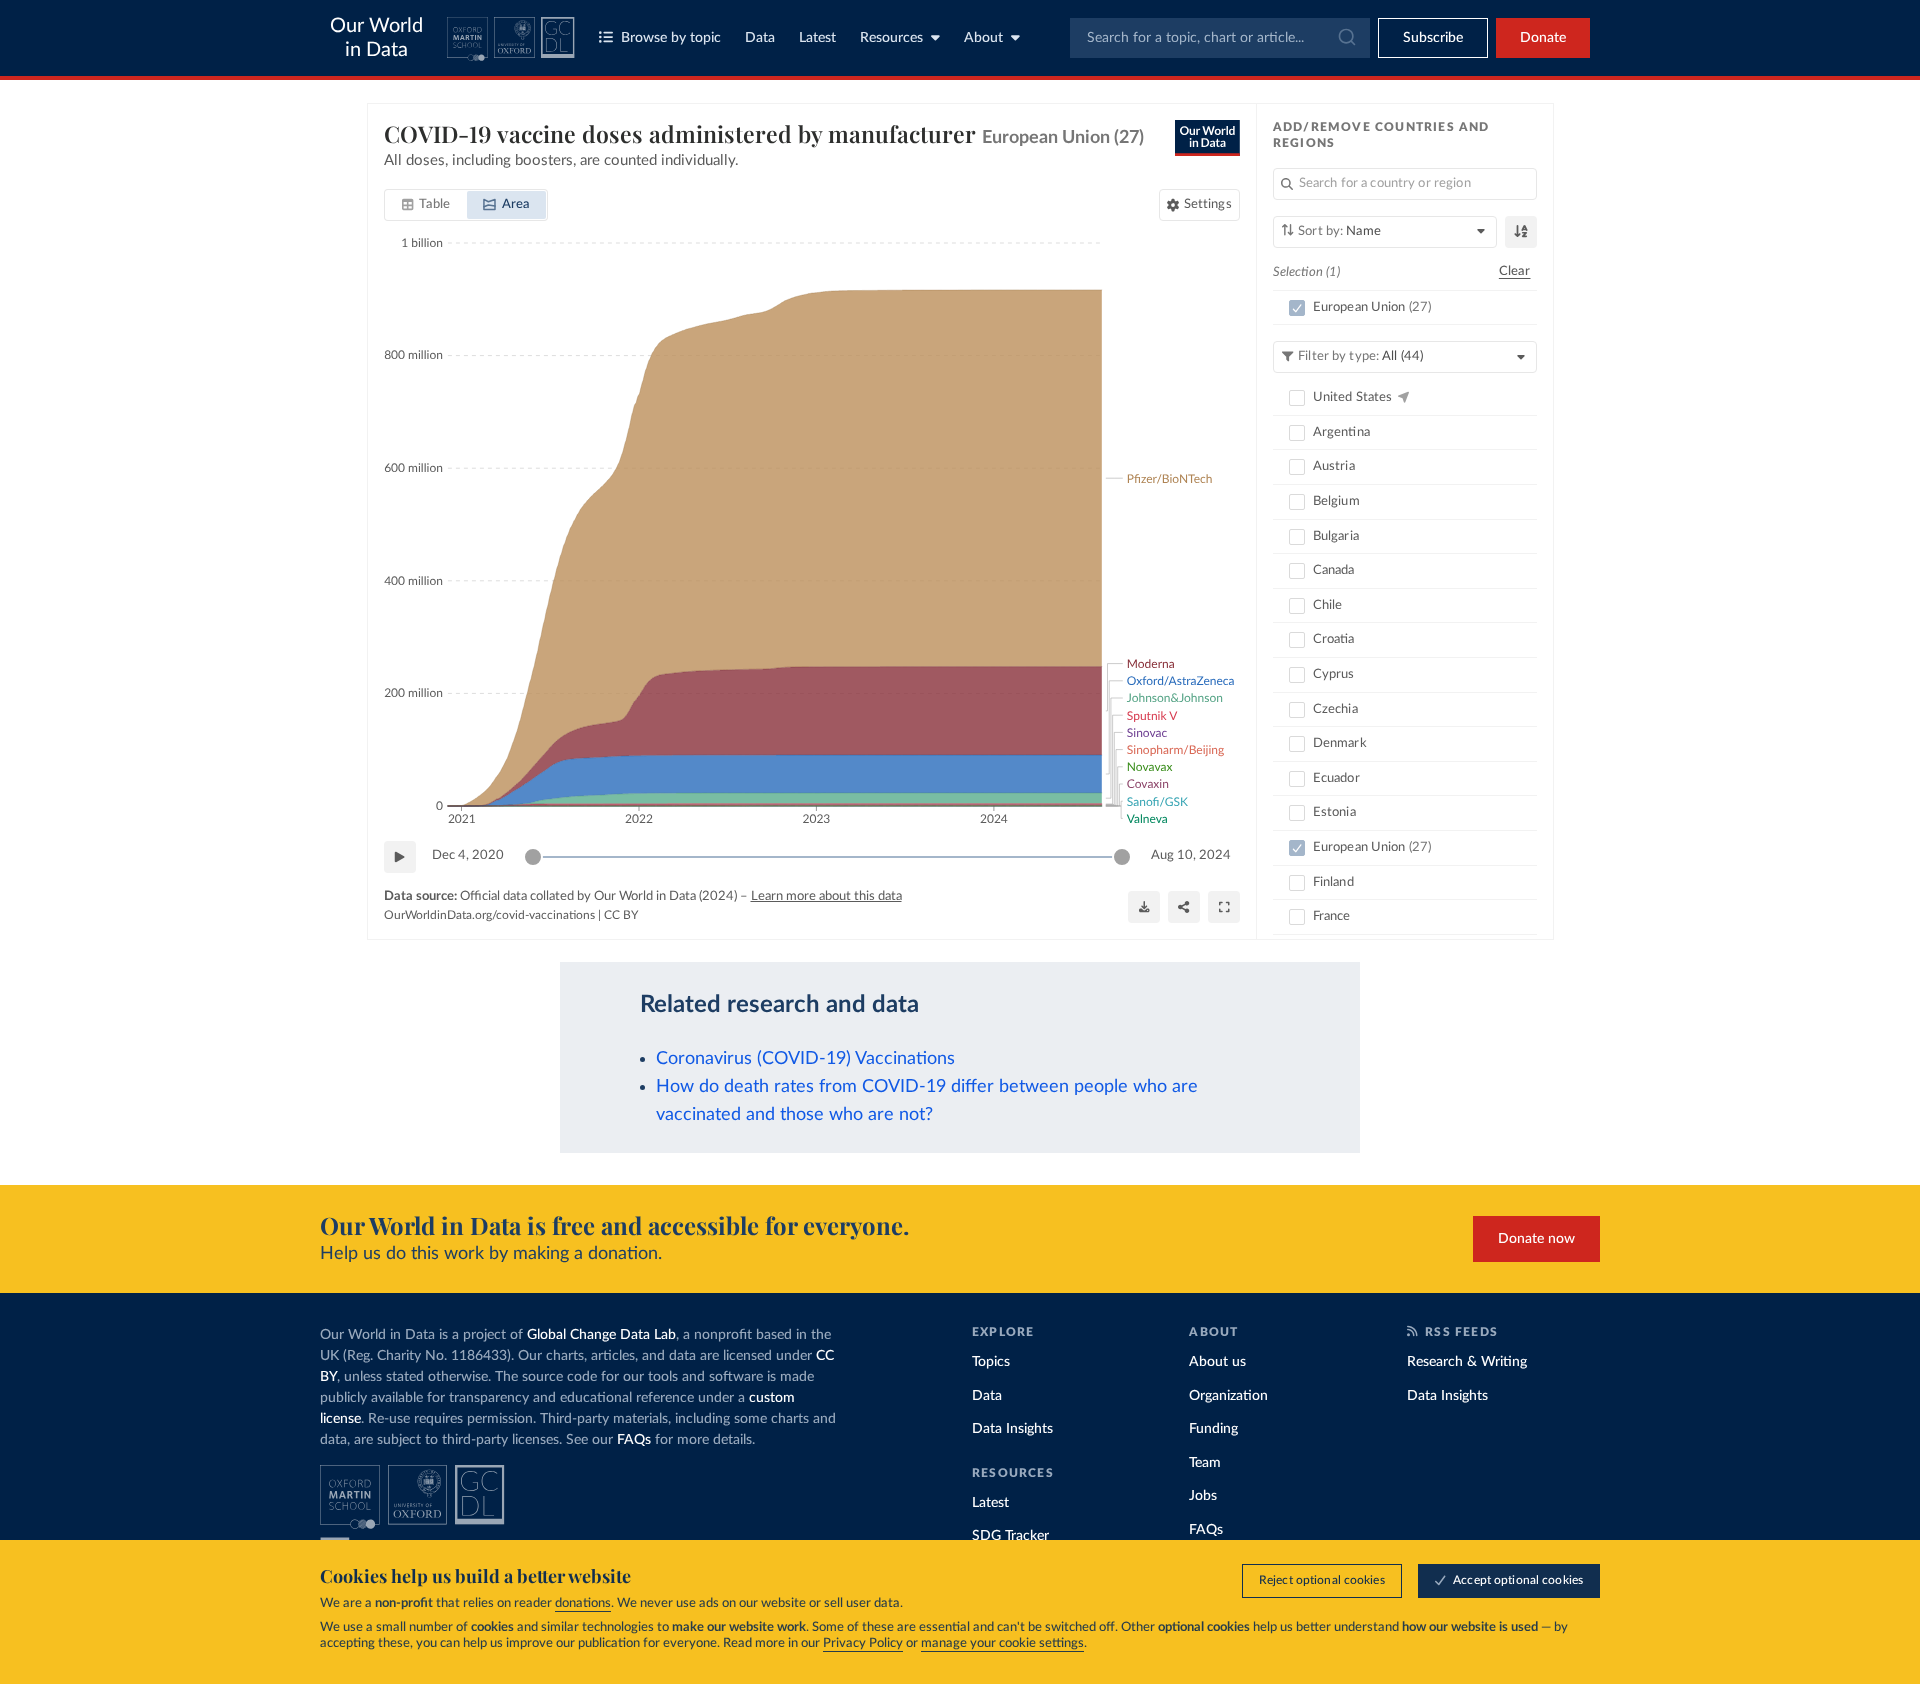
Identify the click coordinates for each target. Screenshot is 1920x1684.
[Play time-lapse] (400, 857)
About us (1217, 1362)
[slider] (533, 857)
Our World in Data (376, 38)
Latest (817, 38)
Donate (1543, 38)
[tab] (426, 205)
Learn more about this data (826, 896)
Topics (991, 1362)
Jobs (1203, 1496)
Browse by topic (671, 38)
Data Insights (1012, 1429)
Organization (1228, 1396)
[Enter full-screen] (1224, 907)
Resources (891, 38)
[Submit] (1345, 38)
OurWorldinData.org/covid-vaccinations (489, 915)
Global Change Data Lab (601, 1335)
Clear (1515, 271)
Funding (1213, 1429)
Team (1205, 1463)
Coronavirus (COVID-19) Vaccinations (805, 1058)
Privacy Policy (863, 1643)
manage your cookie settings (1002, 1643)
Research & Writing (1467, 1362)
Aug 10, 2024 (1191, 855)
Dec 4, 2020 (468, 855)
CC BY (621, 915)
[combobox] (1220, 38)
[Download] (1144, 907)
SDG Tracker (1010, 1536)
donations (583, 1603)
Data (760, 38)
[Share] (1184, 907)
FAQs (634, 1440)
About (983, 38)
